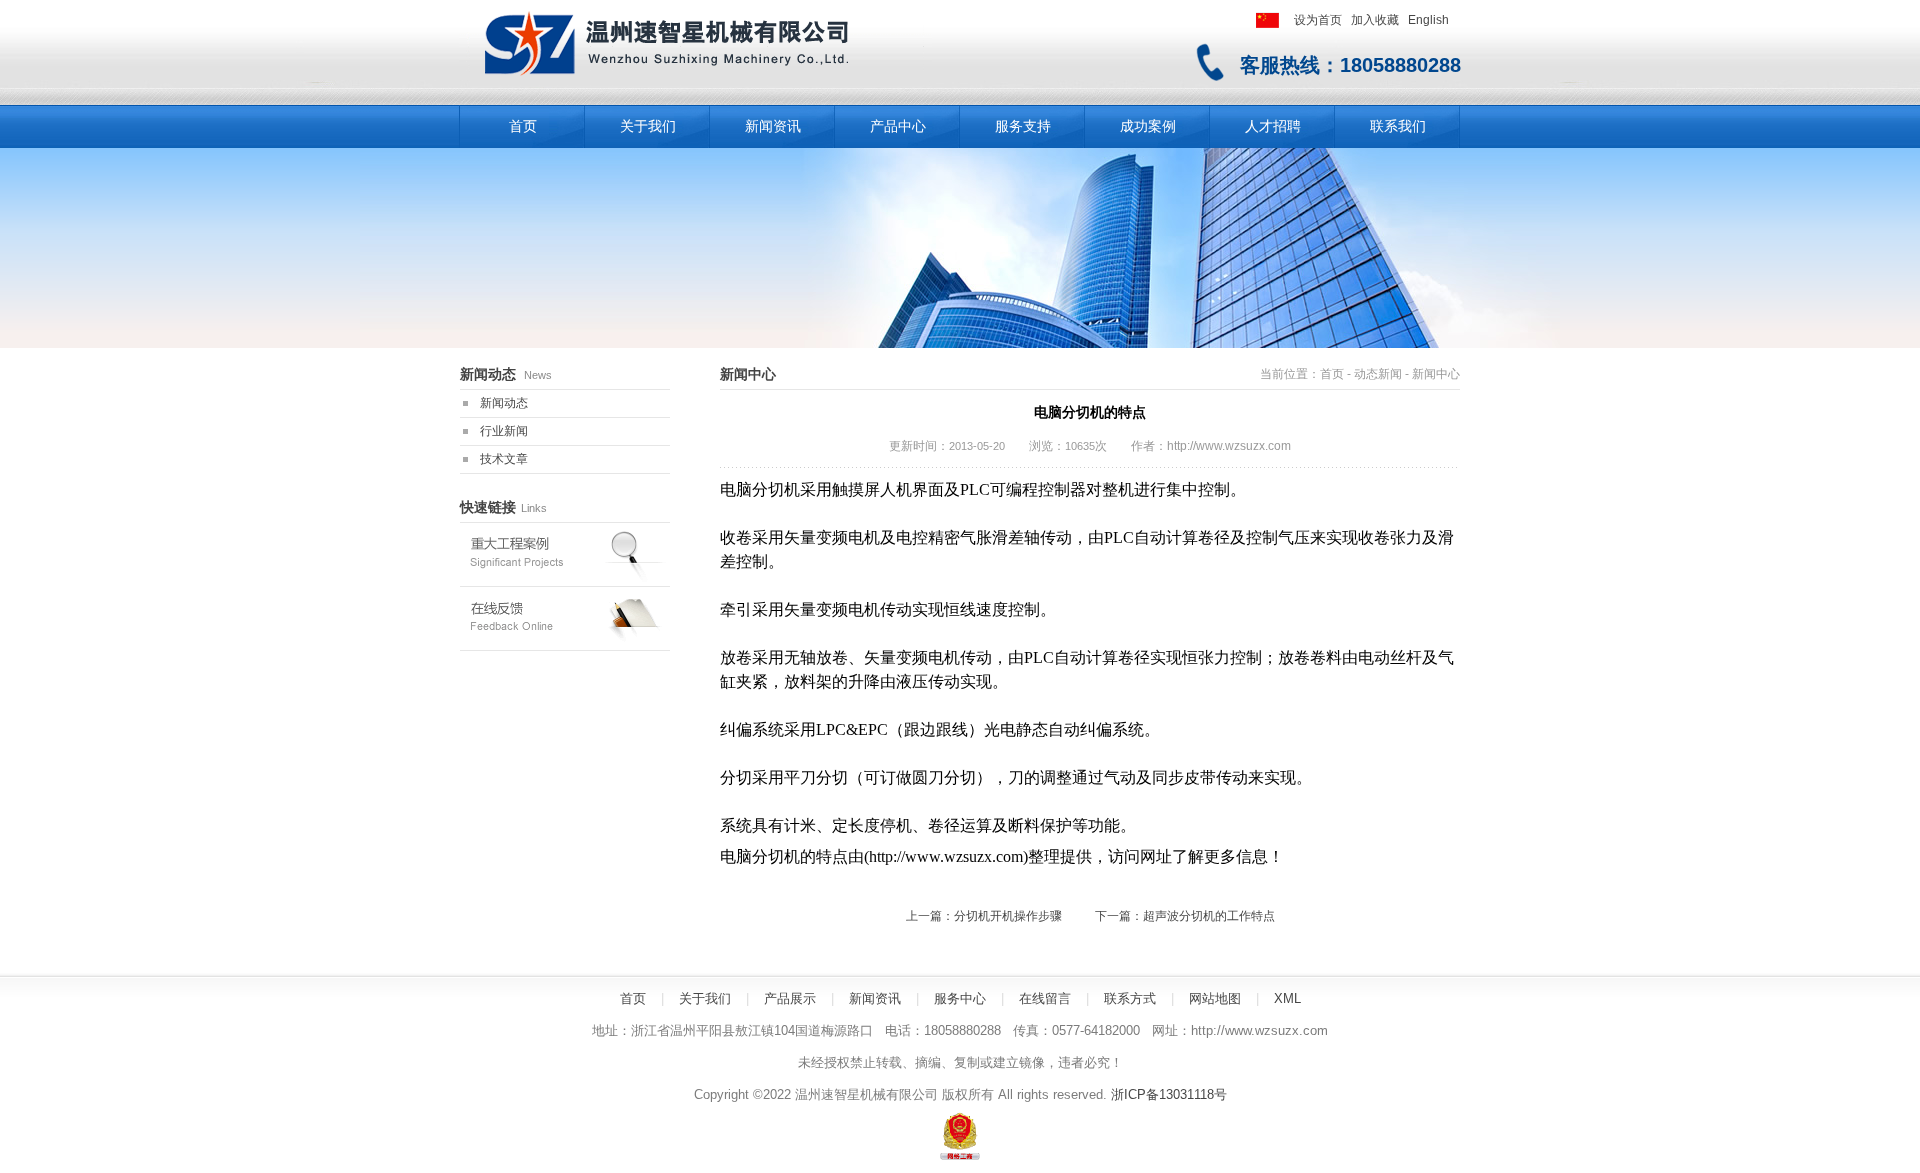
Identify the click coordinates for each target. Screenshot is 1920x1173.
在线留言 (1045, 998)
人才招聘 (1273, 126)
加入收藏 (1375, 20)
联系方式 (1130, 998)
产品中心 (898, 126)
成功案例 (1148, 126)
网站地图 (1215, 998)
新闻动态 (504, 403)
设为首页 (1318, 20)
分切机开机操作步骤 (1008, 916)
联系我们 (1398, 126)
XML (1287, 998)
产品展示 (790, 998)
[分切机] (695, 83)
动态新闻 (1378, 374)
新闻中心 (1436, 374)
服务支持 (1023, 126)
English (1428, 20)
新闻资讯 (773, 126)
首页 (1332, 374)
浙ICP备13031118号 (1169, 1094)
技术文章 (504, 459)
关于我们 (648, 126)
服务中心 (960, 998)
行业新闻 (504, 431)
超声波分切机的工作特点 (1209, 916)
